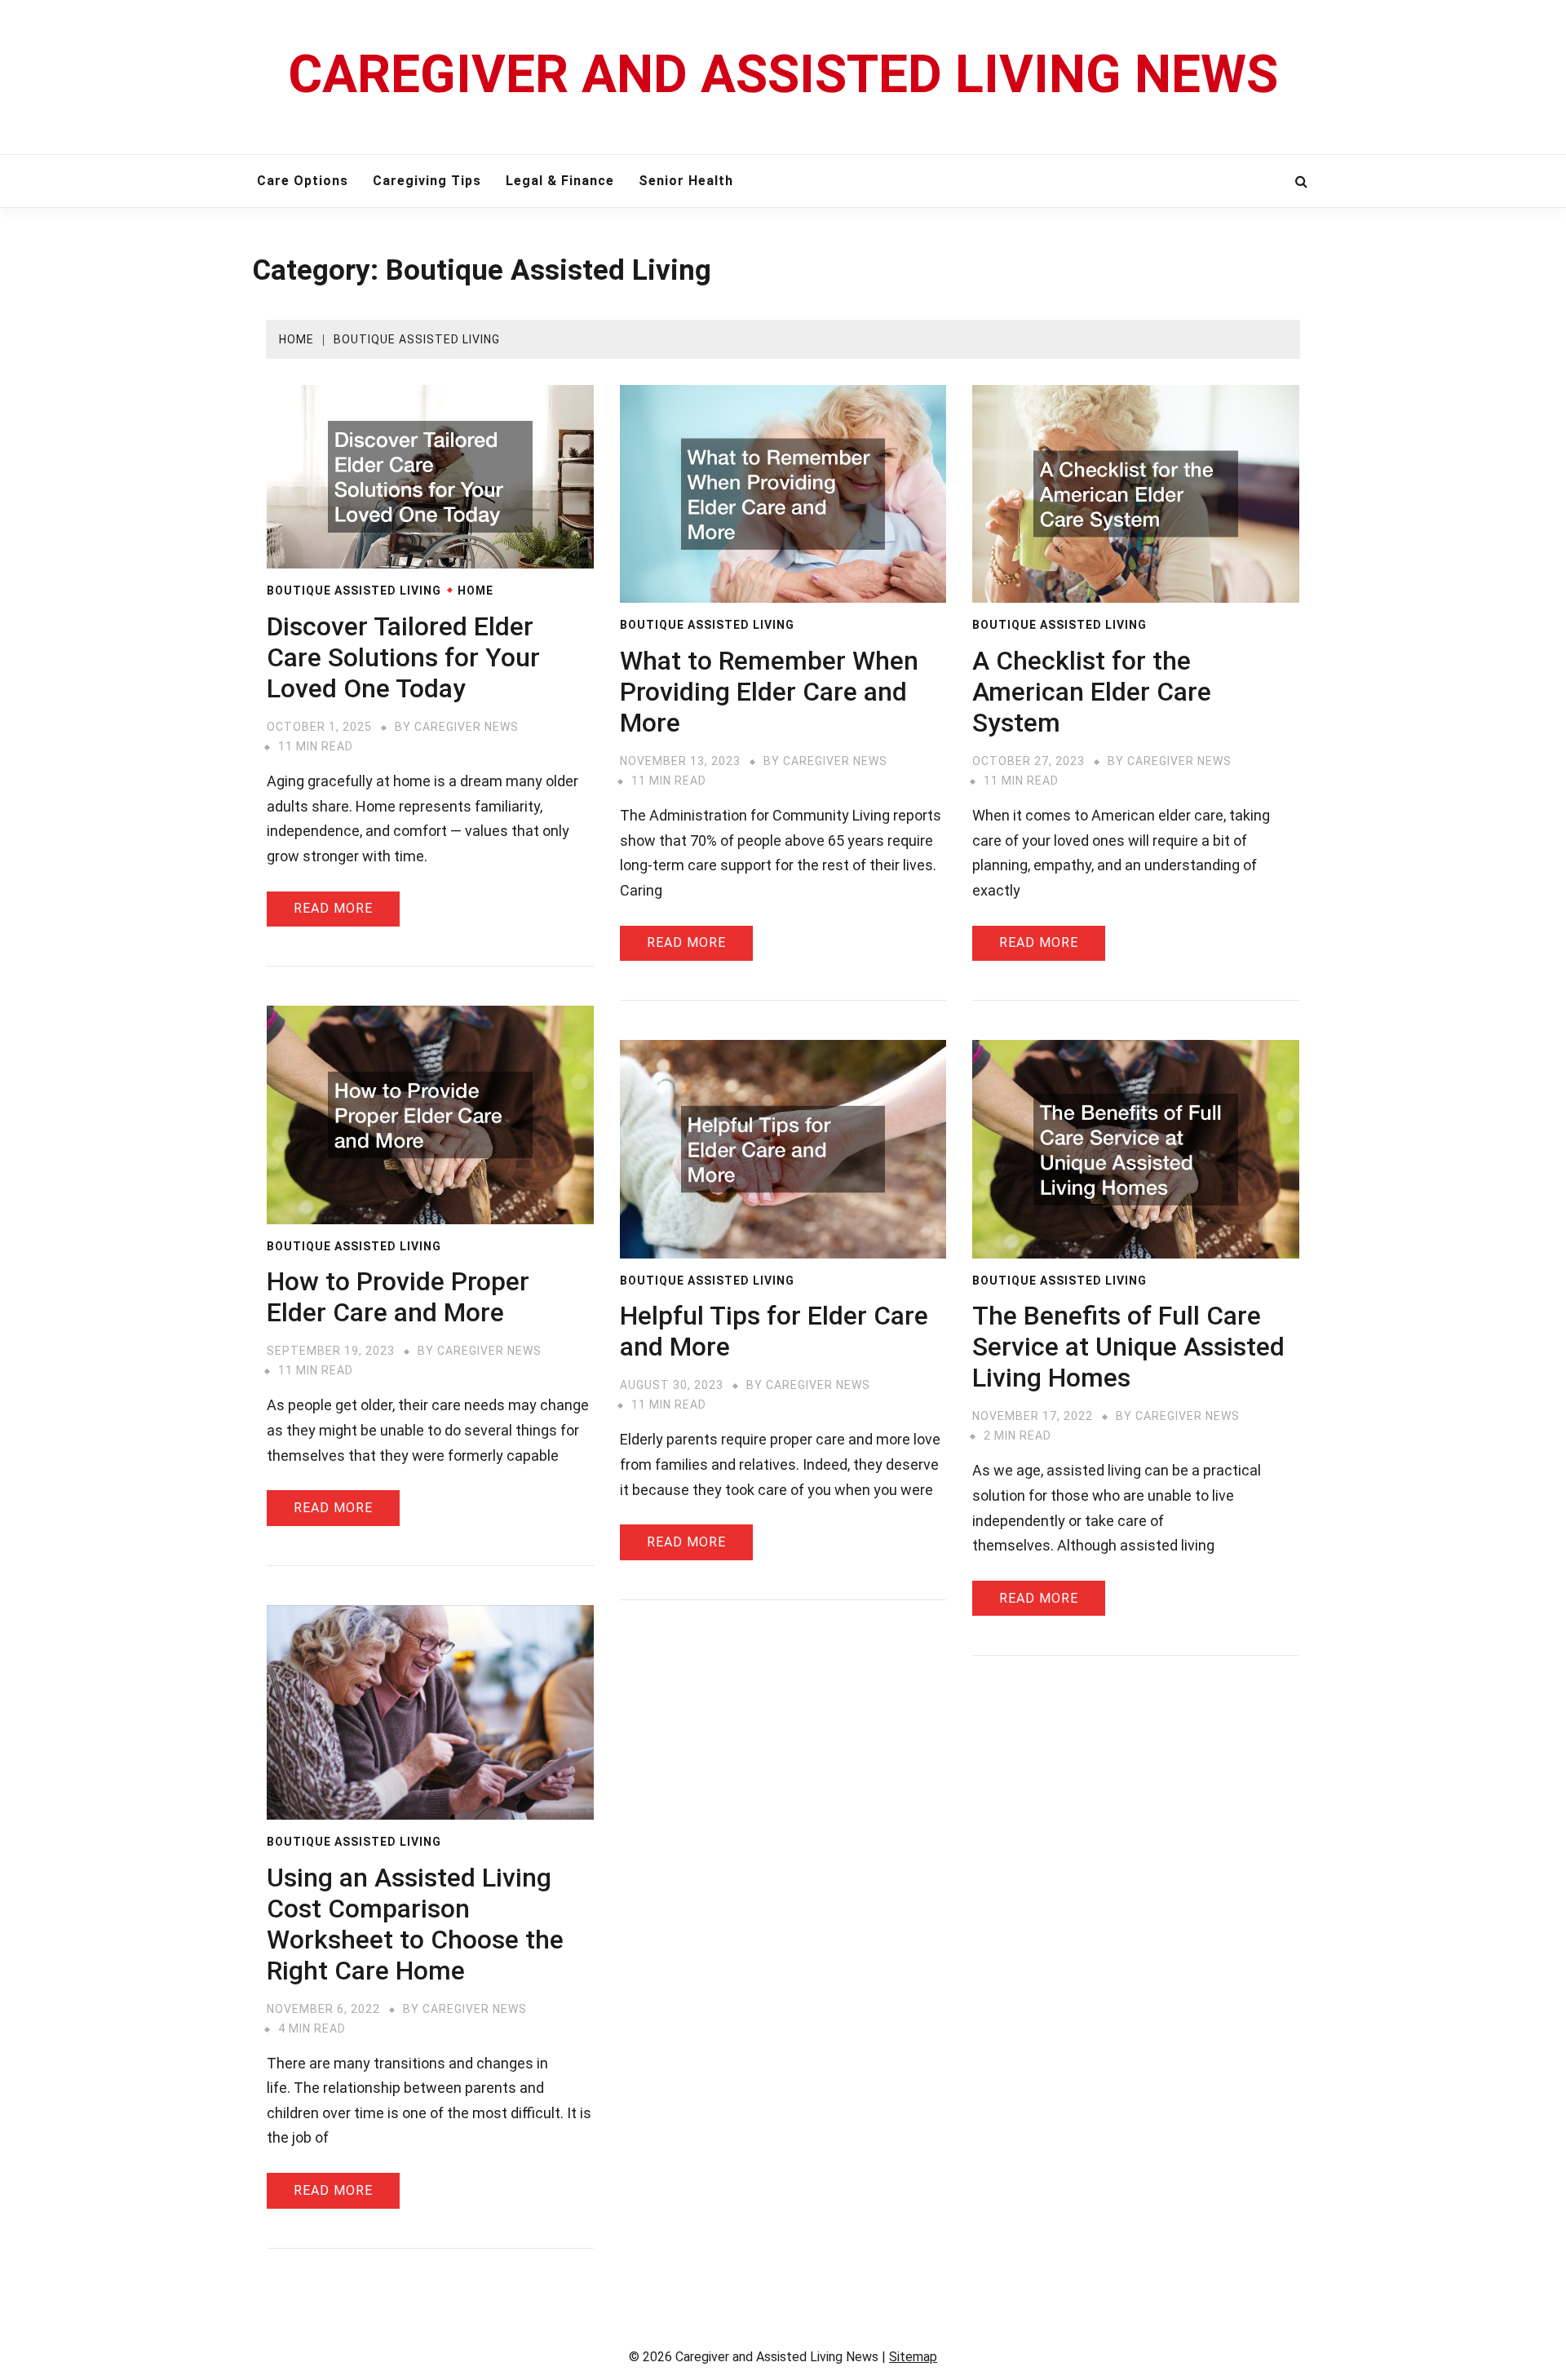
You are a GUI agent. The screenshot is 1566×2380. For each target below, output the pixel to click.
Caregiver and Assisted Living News (783, 75)
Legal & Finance (560, 181)
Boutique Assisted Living (354, 591)
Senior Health (686, 181)
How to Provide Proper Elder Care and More (398, 1297)
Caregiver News (467, 727)
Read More (333, 908)
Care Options (303, 181)
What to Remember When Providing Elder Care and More (769, 692)
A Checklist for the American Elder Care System (1092, 692)
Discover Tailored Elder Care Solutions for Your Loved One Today (403, 657)
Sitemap (913, 2357)
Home (476, 591)
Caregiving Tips (427, 181)
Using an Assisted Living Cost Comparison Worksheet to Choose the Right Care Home (415, 1924)
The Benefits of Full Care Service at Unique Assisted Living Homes (1128, 1347)
